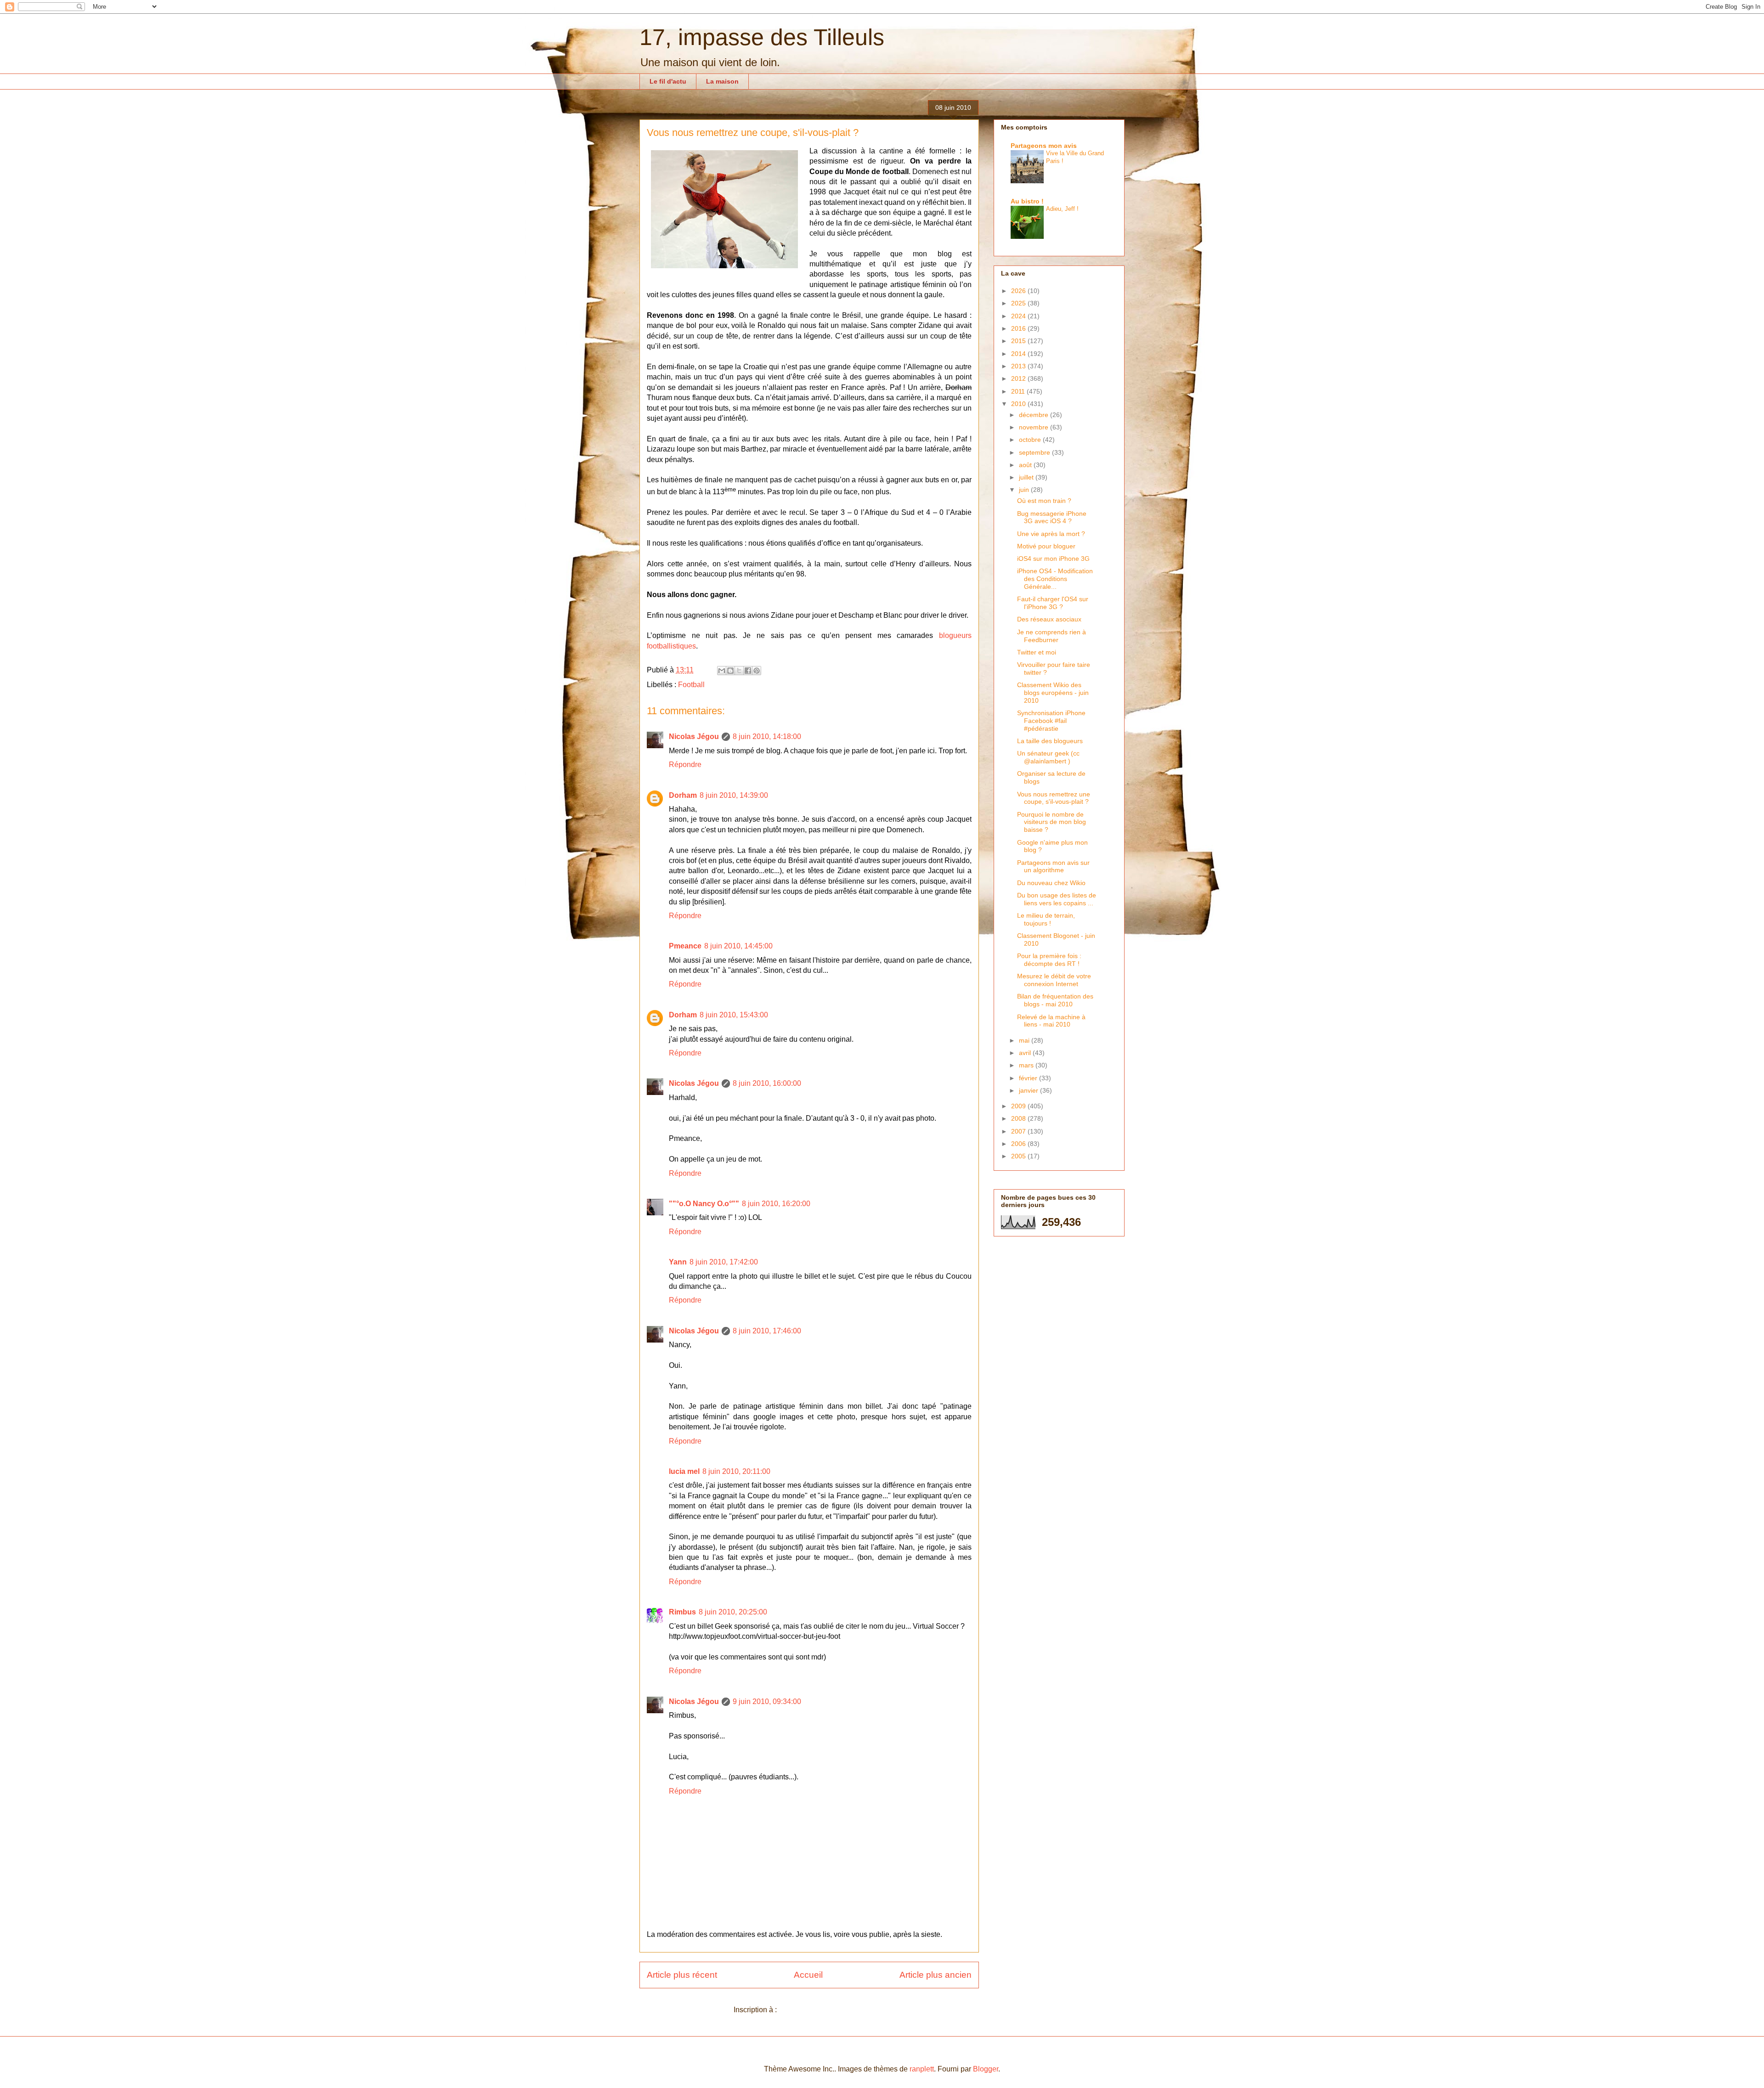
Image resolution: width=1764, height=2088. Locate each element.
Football (691, 685)
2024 (1019, 316)
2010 (1019, 404)
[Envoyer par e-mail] (722, 671)
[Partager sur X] (739, 671)
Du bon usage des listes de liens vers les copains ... (1057, 899)
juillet (1027, 477)
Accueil (808, 1975)
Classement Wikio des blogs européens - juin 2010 (1053, 693)
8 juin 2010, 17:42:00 (724, 1262)
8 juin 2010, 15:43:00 (734, 1015)
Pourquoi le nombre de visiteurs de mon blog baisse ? (1052, 822)
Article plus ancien (936, 1975)
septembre (1035, 452)
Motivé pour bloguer (1046, 546)
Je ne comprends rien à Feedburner (1052, 636)
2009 (1019, 1106)
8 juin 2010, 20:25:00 (733, 1612)
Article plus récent (682, 1975)
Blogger (986, 2069)
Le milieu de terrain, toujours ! (1046, 919)
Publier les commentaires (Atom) (832, 2010)
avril (1026, 1053)
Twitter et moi (1037, 652)
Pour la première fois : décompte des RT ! (1049, 960)
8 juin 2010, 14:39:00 (734, 795)
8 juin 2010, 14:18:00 (767, 736)
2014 (1019, 354)
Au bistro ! (1027, 201)
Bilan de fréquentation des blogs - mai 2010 (1055, 1000)
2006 (1019, 1144)
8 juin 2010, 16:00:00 (767, 1083)
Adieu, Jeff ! (1062, 209)
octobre (1031, 440)
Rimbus (682, 1612)
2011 (1019, 391)
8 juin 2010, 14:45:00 (738, 946)
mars (1027, 1065)
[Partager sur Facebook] (748, 671)
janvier (1029, 1090)
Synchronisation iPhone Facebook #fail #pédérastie (1051, 721)
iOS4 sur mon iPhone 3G (1053, 559)
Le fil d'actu (668, 81)
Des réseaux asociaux (1049, 619)
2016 (1019, 328)
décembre (1035, 415)
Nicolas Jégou (694, 736)
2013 (1019, 366)
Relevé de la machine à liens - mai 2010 (1051, 1021)
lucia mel (684, 1471)
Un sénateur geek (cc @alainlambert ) (1048, 757)
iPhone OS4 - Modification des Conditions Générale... (1055, 579)
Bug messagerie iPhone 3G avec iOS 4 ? (1052, 517)
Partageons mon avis (1044, 146)
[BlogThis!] (730, 671)
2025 (1019, 303)
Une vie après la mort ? (1051, 534)
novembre (1035, 427)
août (1026, 465)
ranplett (922, 2069)
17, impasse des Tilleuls (762, 37)
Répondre (685, 765)
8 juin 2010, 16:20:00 (776, 1204)
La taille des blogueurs (1050, 741)
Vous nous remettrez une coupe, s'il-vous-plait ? (1054, 798)
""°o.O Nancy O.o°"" (704, 1204)
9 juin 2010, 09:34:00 (767, 1701)
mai (1025, 1040)
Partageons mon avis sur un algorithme (1053, 866)
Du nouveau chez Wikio (1051, 883)
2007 (1019, 1131)
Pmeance (685, 946)
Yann (678, 1262)
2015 (1019, 341)
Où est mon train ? (1044, 501)
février (1029, 1078)
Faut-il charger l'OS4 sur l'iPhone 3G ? (1053, 603)
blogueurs (955, 635)
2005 (1019, 1156)
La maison (722, 81)
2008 (1019, 1118)
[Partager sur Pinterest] (757, 671)
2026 (1019, 291)
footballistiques (671, 646)
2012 (1019, 378)
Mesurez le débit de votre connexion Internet (1054, 980)
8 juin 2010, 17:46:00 (767, 1331)
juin (1025, 490)
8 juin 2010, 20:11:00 (736, 1471)
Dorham (683, 795)
